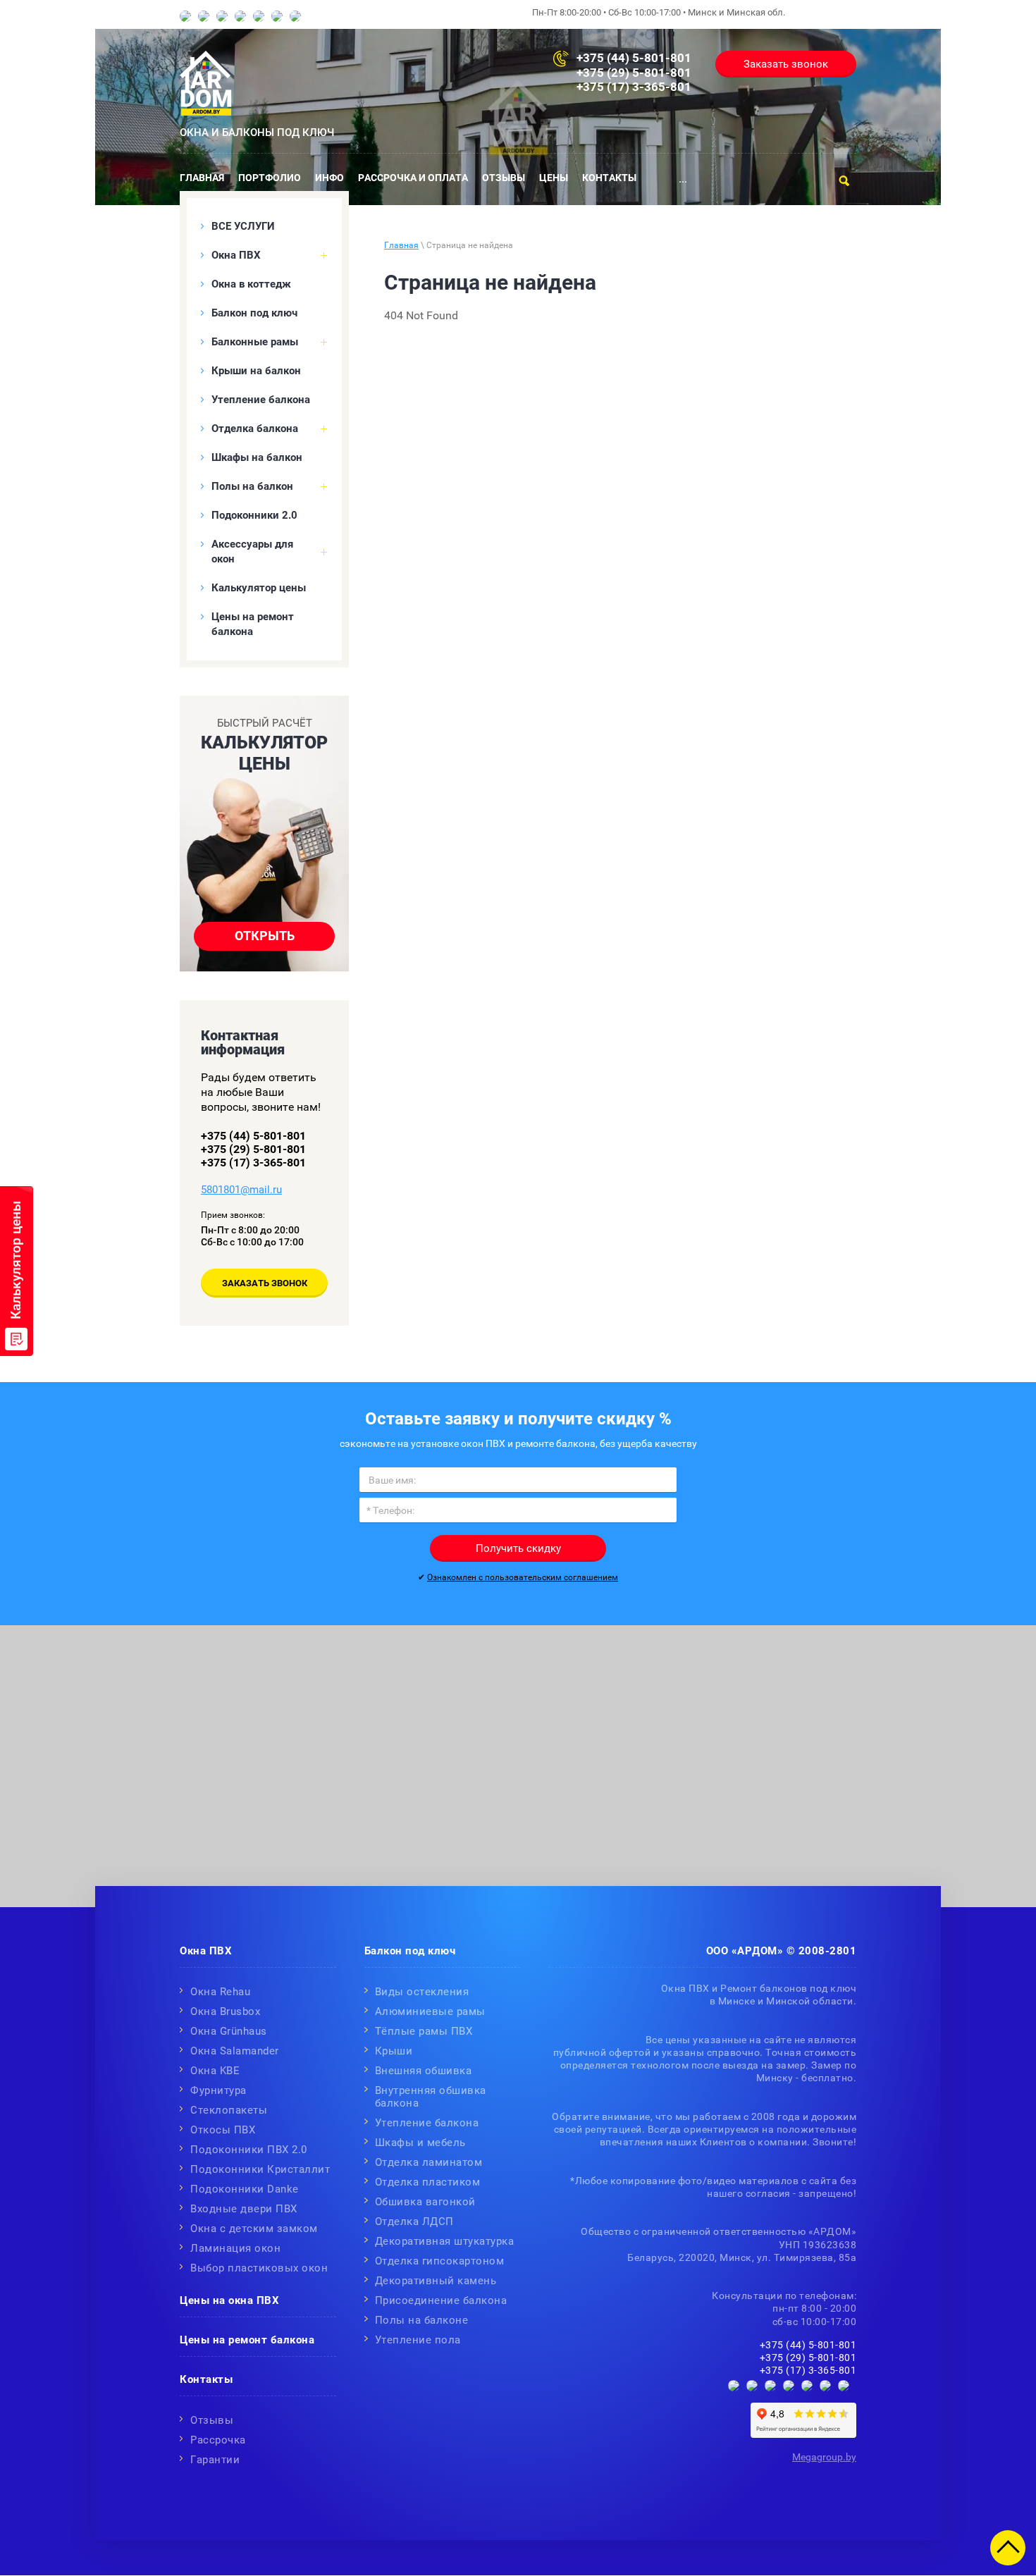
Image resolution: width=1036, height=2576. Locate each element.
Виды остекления (422, 1992)
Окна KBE (215, 2071)
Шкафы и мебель (420, 2143)
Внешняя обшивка (424, 2071)
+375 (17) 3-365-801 (634, 87)
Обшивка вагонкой (425, 2202)
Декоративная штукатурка (445, 2241)
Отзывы (212, 2420)
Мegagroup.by (824, 2457)
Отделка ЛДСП (414, 2221)
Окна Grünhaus (229, 2031)
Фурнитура (218, 2090)
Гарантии (215, 2460)
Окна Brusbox (225, 2011)
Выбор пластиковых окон (259, 2268)
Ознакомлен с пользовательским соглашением (523, 1577)
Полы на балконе (422, 2320)
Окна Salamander (235, 2051)
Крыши (394, 2051)
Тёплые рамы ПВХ (424, 2031)
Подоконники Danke (245, 2189)
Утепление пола (418, 2340)
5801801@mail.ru (241, 1190)
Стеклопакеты (229, 2110)
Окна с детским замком (254, 2229)
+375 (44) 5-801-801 (634, 58)
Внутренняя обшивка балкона (431, 2097)
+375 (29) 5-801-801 (634, 73)
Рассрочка (218, 2440)
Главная (401, 245)
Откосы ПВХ (223, 2130)
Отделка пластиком (428, 2182)
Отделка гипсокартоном (440, 2261)
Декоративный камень (436, 2281)
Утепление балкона (427, 2123)
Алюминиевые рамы (430, 2011)
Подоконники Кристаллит (260, 2169)
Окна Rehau (220, 1992)
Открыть (265, 936)
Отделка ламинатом (429, 2162)
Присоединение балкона (441, 2300)
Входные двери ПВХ (244, 2209)
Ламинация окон (235, 2248)
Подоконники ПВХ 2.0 (249, 2150)
